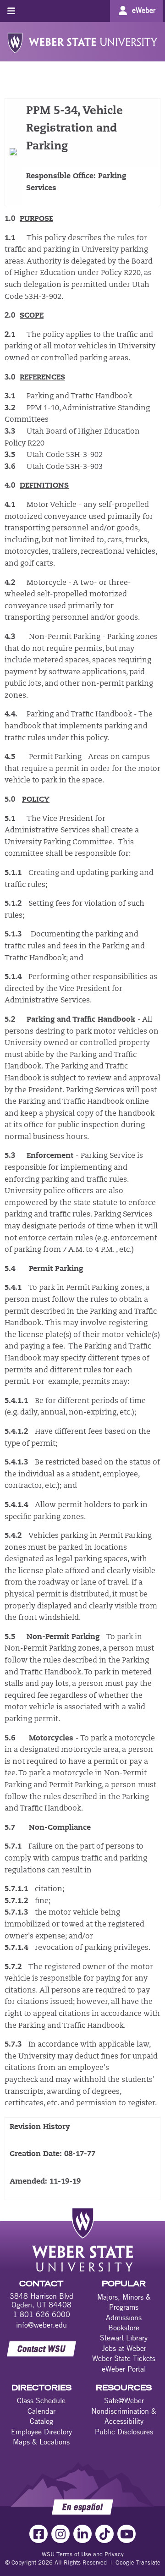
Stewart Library (124, 2338)
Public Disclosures (124, 2432)
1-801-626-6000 (41, 2314)
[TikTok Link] (104, 2534)
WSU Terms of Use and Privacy (83, 2554)
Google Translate (138, 2562)
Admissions (124, 2317)
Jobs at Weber (124, 2348)
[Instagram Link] (60, 2534)
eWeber (144, 10)
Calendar (41, 2411)
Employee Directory (41, 2432)
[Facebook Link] (38, 2534)
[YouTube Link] (126, 2534)
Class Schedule (41, 2400)
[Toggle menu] (11, 11)
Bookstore (124, 2328)
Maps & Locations (41, 2442)
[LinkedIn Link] (82, 2534)
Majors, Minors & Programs (124, 2302)
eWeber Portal (124, 2369)
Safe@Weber (124, 2400)
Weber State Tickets (124, 2358)
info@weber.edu (41, 2325)
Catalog (41, 2421)
